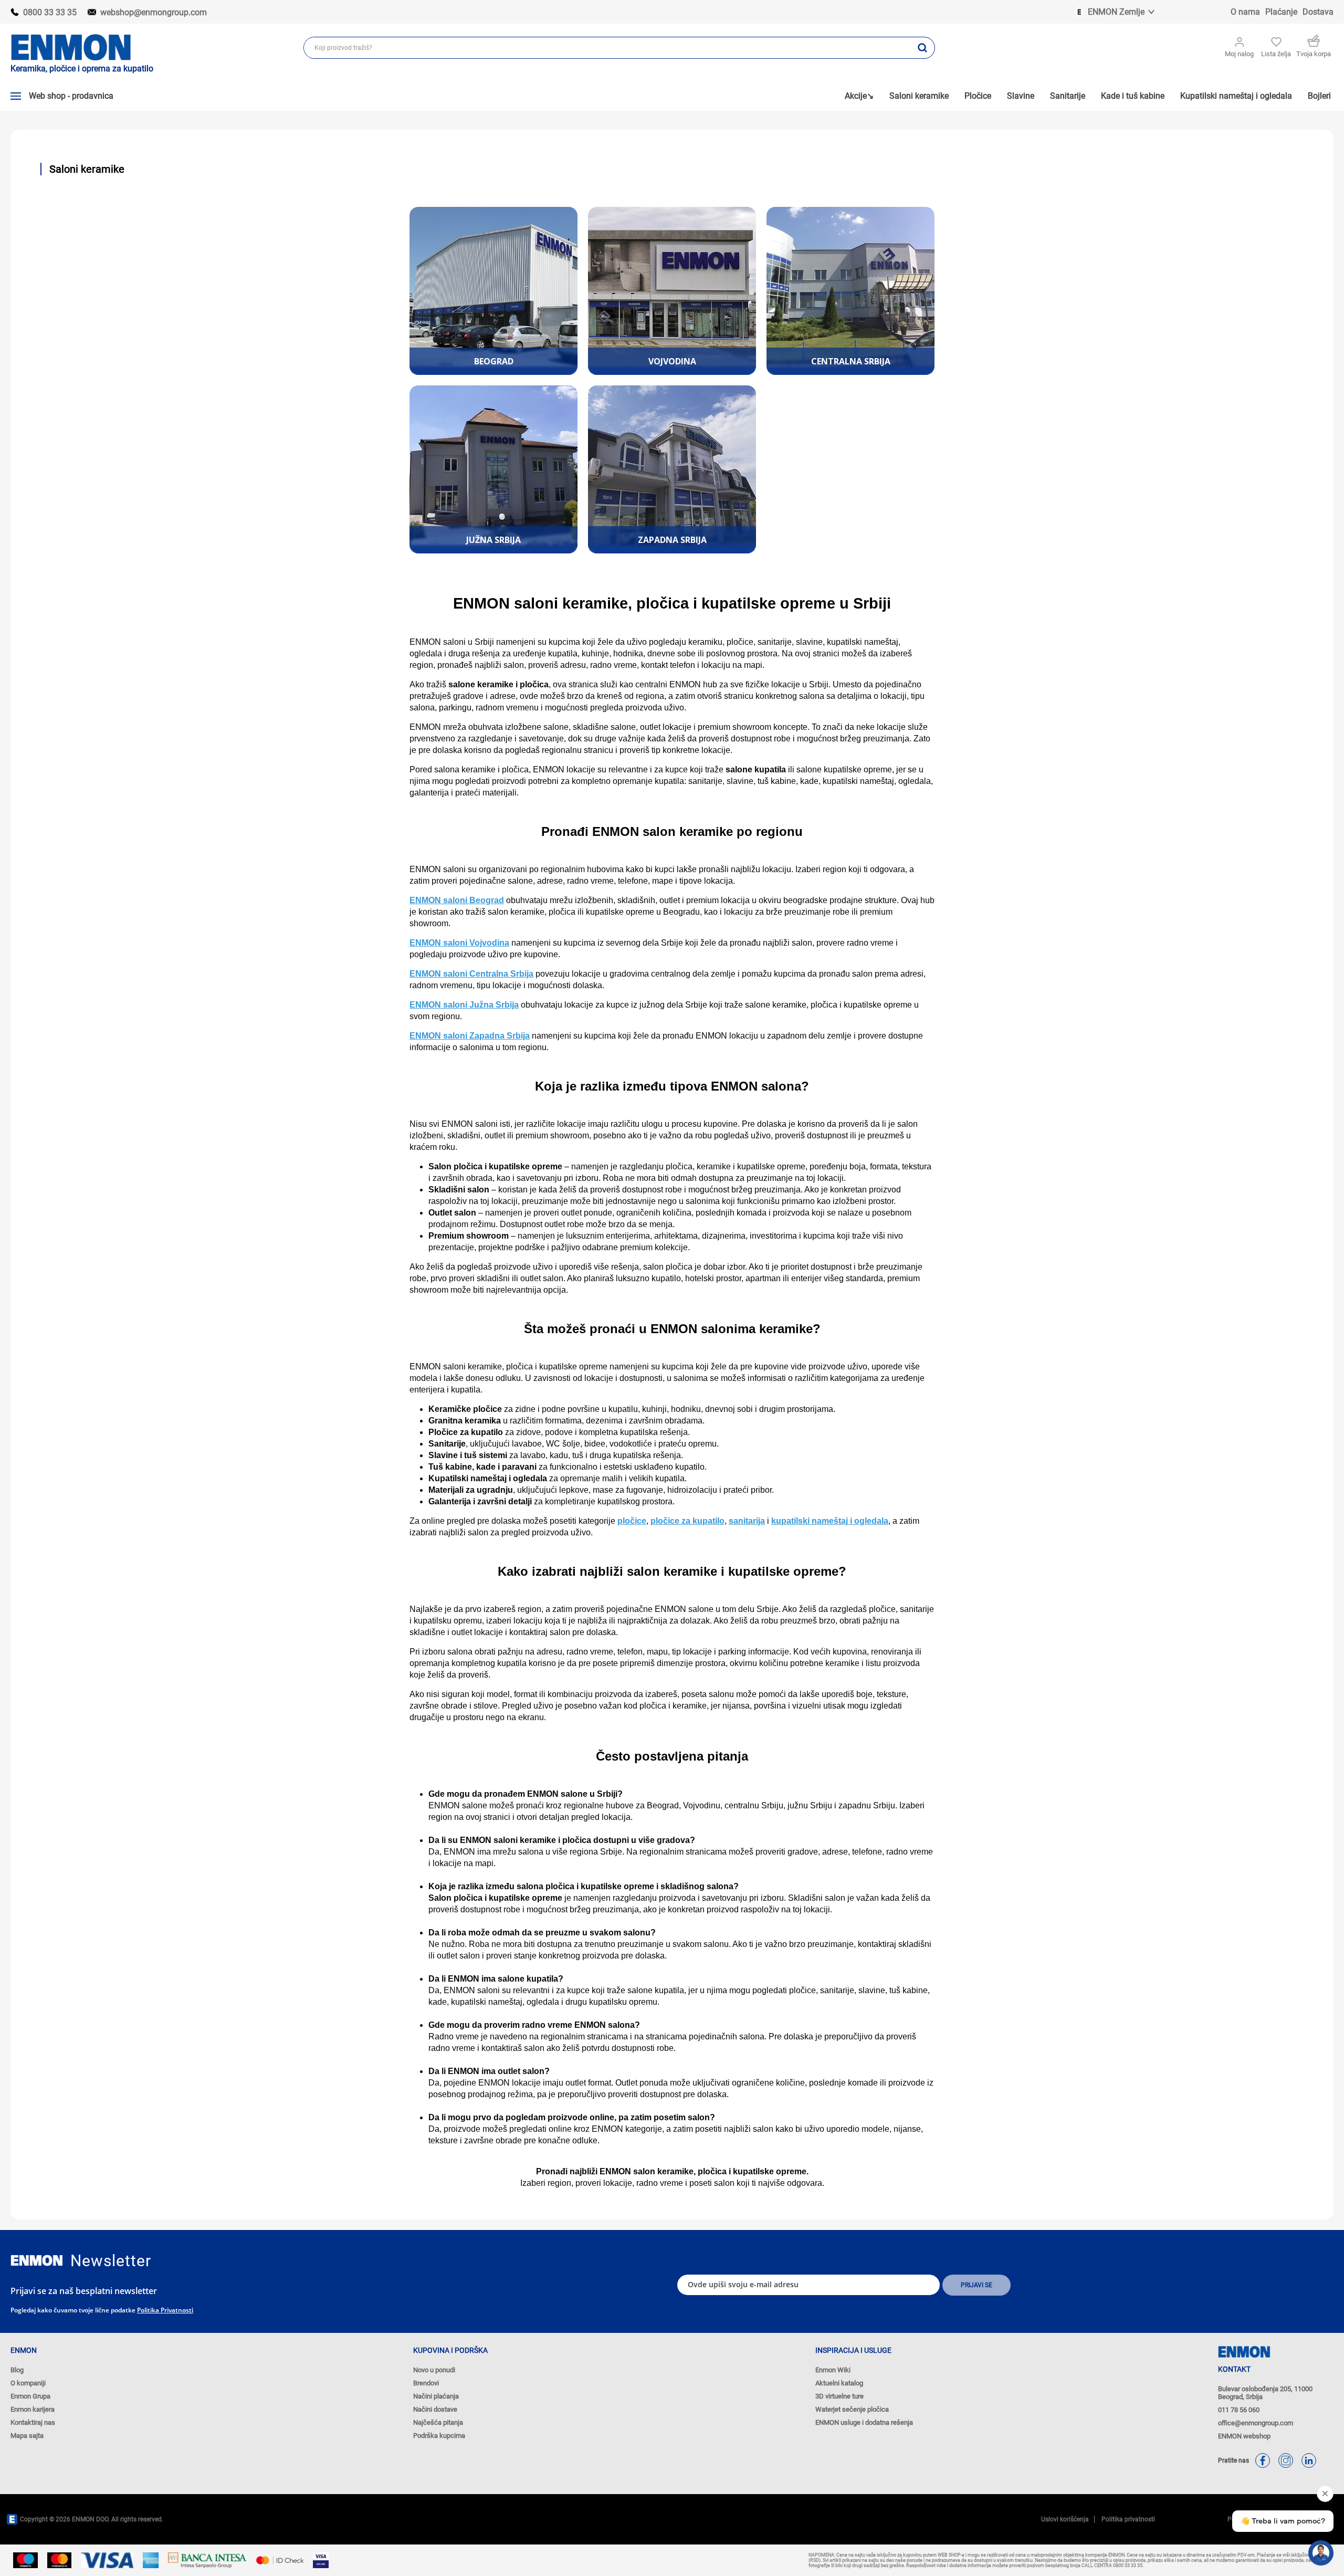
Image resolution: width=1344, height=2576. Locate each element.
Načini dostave (435, 2409)
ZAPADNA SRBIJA (672, 540)
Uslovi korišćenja (1065, 2519)
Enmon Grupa (30, 2396)
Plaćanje (1281, 12)
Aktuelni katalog (839, 2383)
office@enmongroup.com (1256, 2423)
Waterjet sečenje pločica (852, 2409)
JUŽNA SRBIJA (493, 540)
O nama (1245, 12)
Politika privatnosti (165, 2310)
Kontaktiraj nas (33, 2422)
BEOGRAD (494, 361)
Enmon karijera (33, 2409)
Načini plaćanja (436, 2396)
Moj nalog (1239, 54)
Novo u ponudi (434, 2370)
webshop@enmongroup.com (154, 12)
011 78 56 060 (1239, 2410)
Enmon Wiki (833, 2370)
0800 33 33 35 (50, 12)
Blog (17, 2370)
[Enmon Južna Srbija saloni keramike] (493, 469)
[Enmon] (37, 2261)
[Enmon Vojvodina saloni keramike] (672, 291)
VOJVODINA (672, 361)
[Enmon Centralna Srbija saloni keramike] (850, 291)
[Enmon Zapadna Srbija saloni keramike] (672, 469)
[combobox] (607, 48)
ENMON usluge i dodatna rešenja (864, 2422)
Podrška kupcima (439, 2436)
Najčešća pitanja (438, 2422)
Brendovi (426, 2383)
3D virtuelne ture (839, 2396)
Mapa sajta (27, 2436)
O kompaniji (28, 2383)
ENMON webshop (1244, 2436)
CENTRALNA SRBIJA (851, 361)
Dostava (1318, 12)
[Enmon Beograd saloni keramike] (493, 291)
